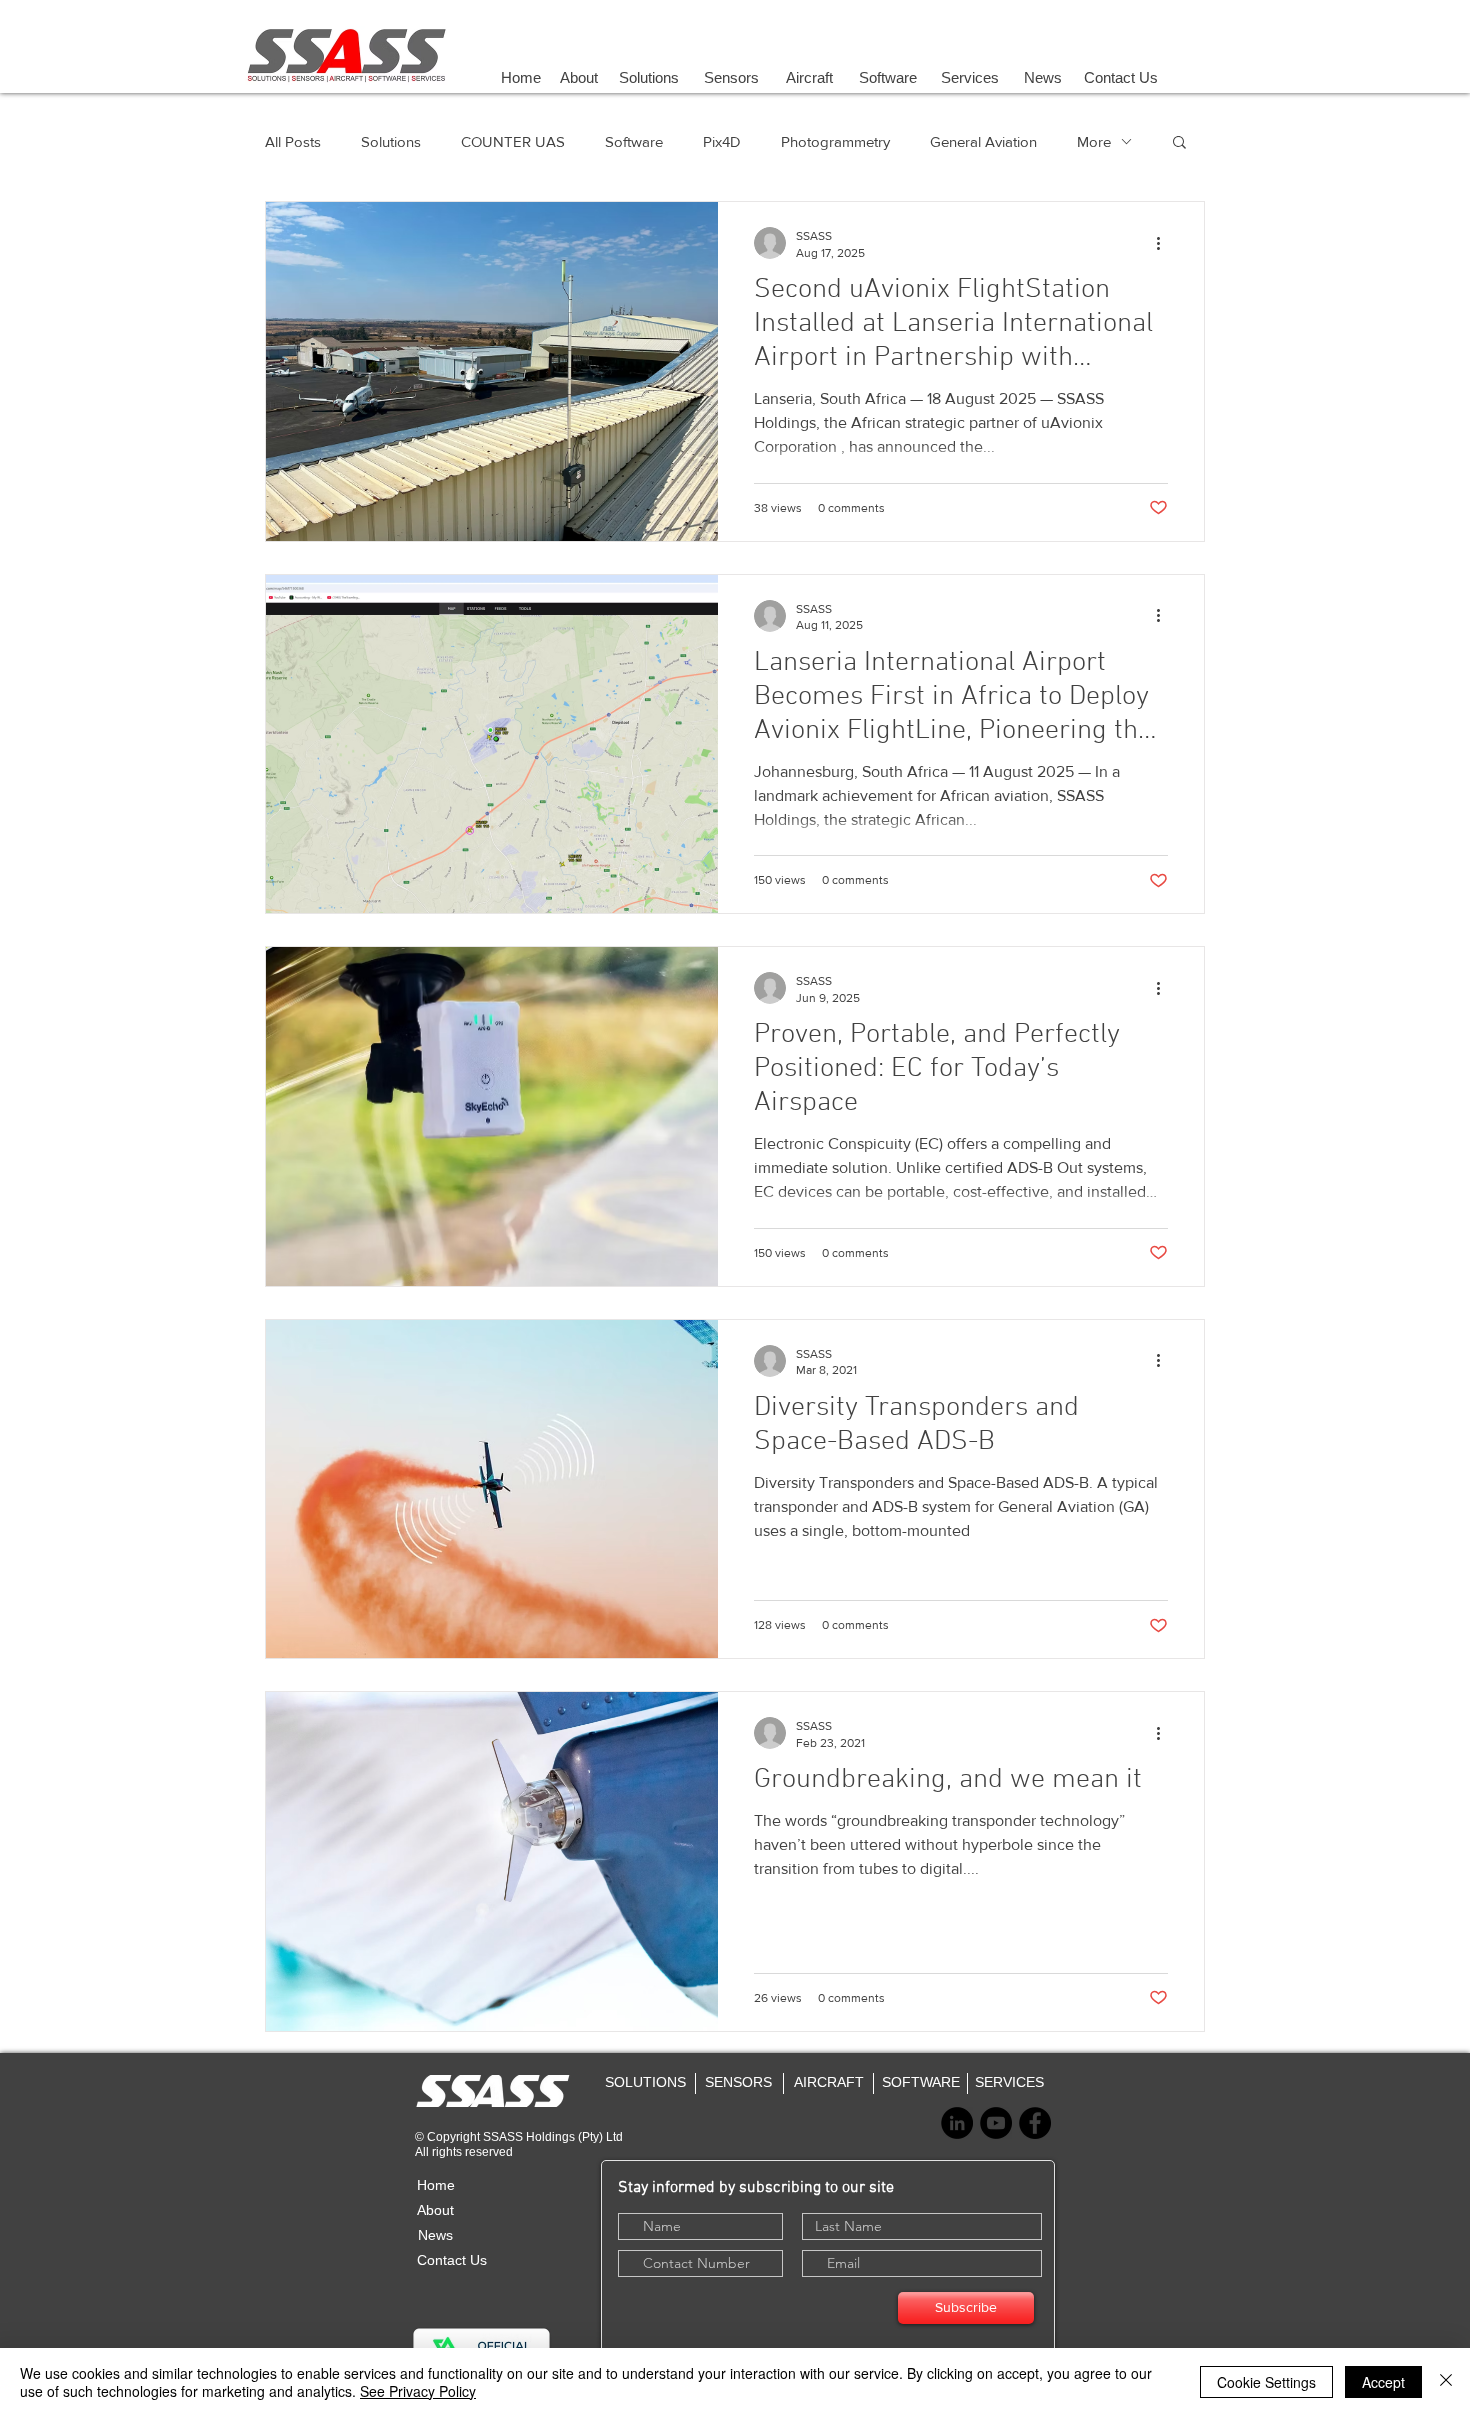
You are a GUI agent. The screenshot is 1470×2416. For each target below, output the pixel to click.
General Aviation (983, 141)
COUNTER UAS (513, 141)
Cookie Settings (1266, 2382)
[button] (1179, 143)
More (1094, 141)
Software (634, 141)
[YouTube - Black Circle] (996, 2123)
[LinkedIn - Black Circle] (957, 2123)
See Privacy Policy (418, 2391)
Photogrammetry (835, 141)
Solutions (391, 141)
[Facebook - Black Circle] (1035, 2123)
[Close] (1446, 2382)
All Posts (293, 141)
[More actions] (1165, 243)
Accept (1383, 2382)
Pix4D (722, 141)
